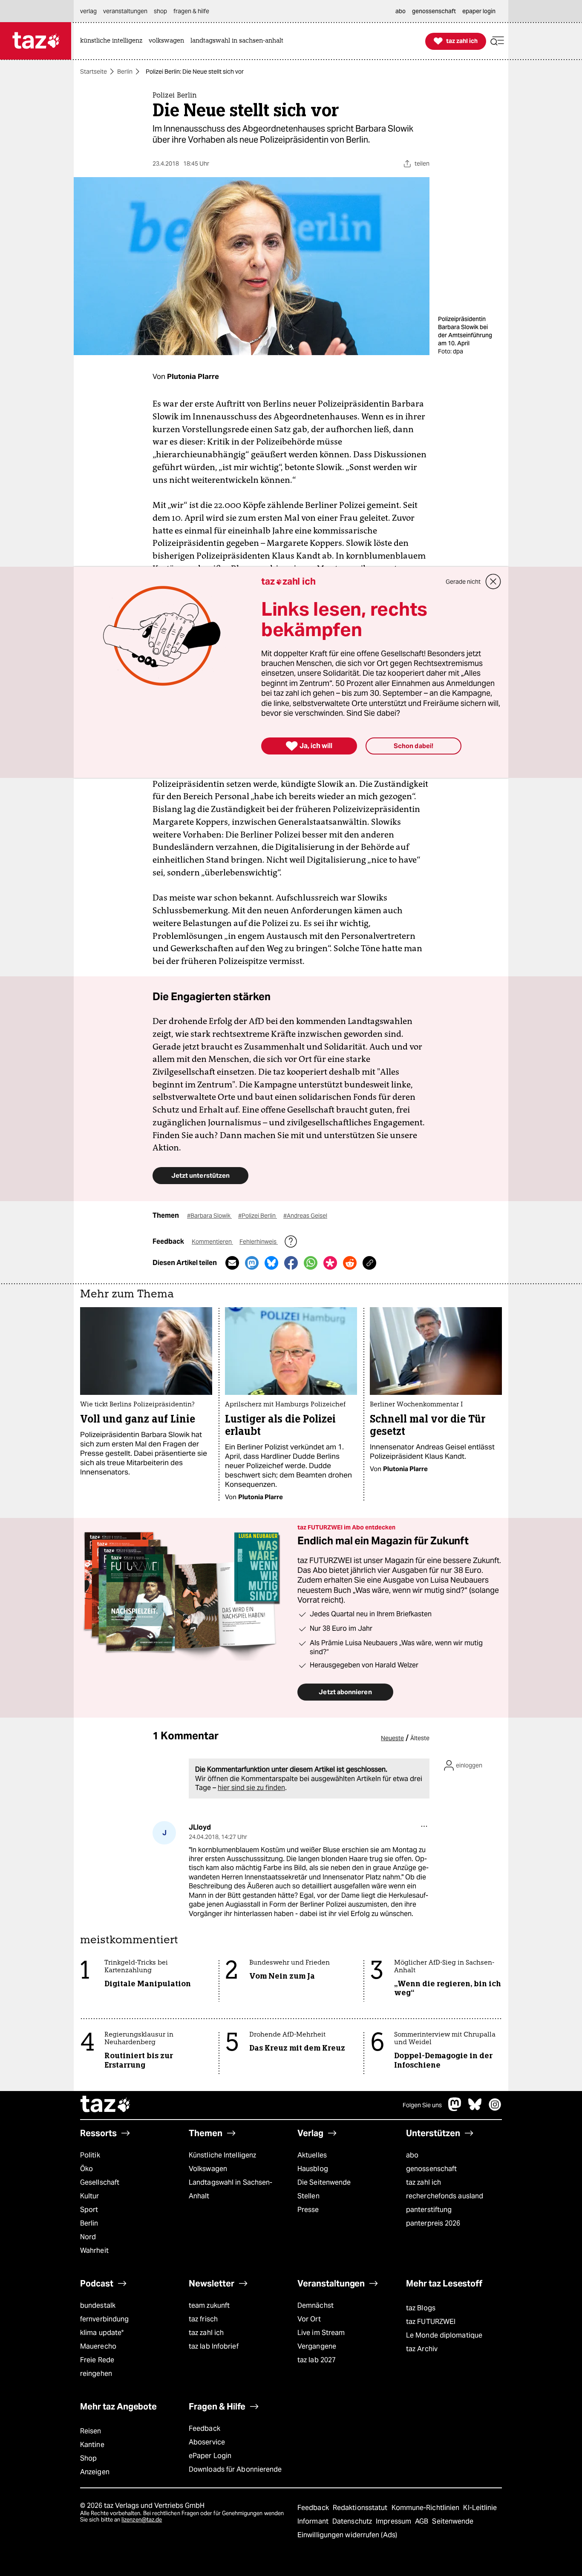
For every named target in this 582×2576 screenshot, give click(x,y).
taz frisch (203, 2319)
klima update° (102, 2333)
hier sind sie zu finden (251, 1788)
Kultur (90, 2196)
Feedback (205, 2428)
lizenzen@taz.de (142, 2520)
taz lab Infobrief (214, 2346)
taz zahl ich (424, 2182)
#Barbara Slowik (209, 1216)
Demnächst (315, 2305)
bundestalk (98, 2305)
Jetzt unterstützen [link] (200, 1175)
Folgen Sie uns (422, 2105)
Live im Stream (321, 2333)
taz (106, 2105)
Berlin (125, 72)
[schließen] (493, 582)
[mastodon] (455, 2109)
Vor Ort (309, 2319)
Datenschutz (353, 2521)
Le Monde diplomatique (444, 2335)
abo (412, 2155)
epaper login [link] (479, 11)
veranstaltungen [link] (125, 11)
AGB (422, 2521)
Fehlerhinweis (259, 1242)
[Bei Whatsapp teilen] (311, 1263)
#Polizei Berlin (258, 1216)
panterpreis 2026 (433, 2223)
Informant (314, 2521)
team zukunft (209, 2305)
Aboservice (207, 2442)
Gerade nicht (463, 582)
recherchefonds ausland (445, 2196)
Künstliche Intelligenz (222, 2155)
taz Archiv (422, 2349)
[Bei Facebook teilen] (291, 1263)
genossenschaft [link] (434, 11)
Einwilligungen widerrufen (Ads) (347, 2535)
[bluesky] (475, 2109)
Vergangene (317, 2346)
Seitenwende (453, 2521)
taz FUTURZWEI (431, 2322)
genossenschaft (431, 2169)
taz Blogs (421, 2308)
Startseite (94, 72)
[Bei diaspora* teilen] (330, 1263)
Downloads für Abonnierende (235, 2469)
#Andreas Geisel (305, 1216)
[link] (113, 41)
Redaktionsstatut (361, 2508)
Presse (308, 2210)
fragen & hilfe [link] (191, 11)
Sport (89, 2210)
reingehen (96, 2374)
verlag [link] (88, 11)
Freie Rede (97, 2360)
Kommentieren (212, 1242)
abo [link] (400, 11)
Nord (88, 2237)
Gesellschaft (100, 2182)
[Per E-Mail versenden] (232, 1263)
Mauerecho (98, 2346)
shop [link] (160, 11)
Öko (86, 2169)
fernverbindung (104, 2319)
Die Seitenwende (324, 2182)
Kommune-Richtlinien (426, 2508)
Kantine (92, 2445)
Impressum (394, 2521)
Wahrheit (94, 2250)
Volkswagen (208, 2169)
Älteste (420, 1738)
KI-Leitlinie (480, 2508)
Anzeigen (95, 2472)
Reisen (91, 2431)
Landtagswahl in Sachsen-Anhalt (230, 2189)
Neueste (392, 1738)
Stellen (308, 2196)
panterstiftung (429, 2210)
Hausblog (313, 2169)
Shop (88, 2458)
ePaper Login (210, 2456)
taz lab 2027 (317, 2360)
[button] (497, 41)
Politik (90, 2155)
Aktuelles (312, 2155)
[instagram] (495, 2109)
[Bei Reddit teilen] (350, 1263)
